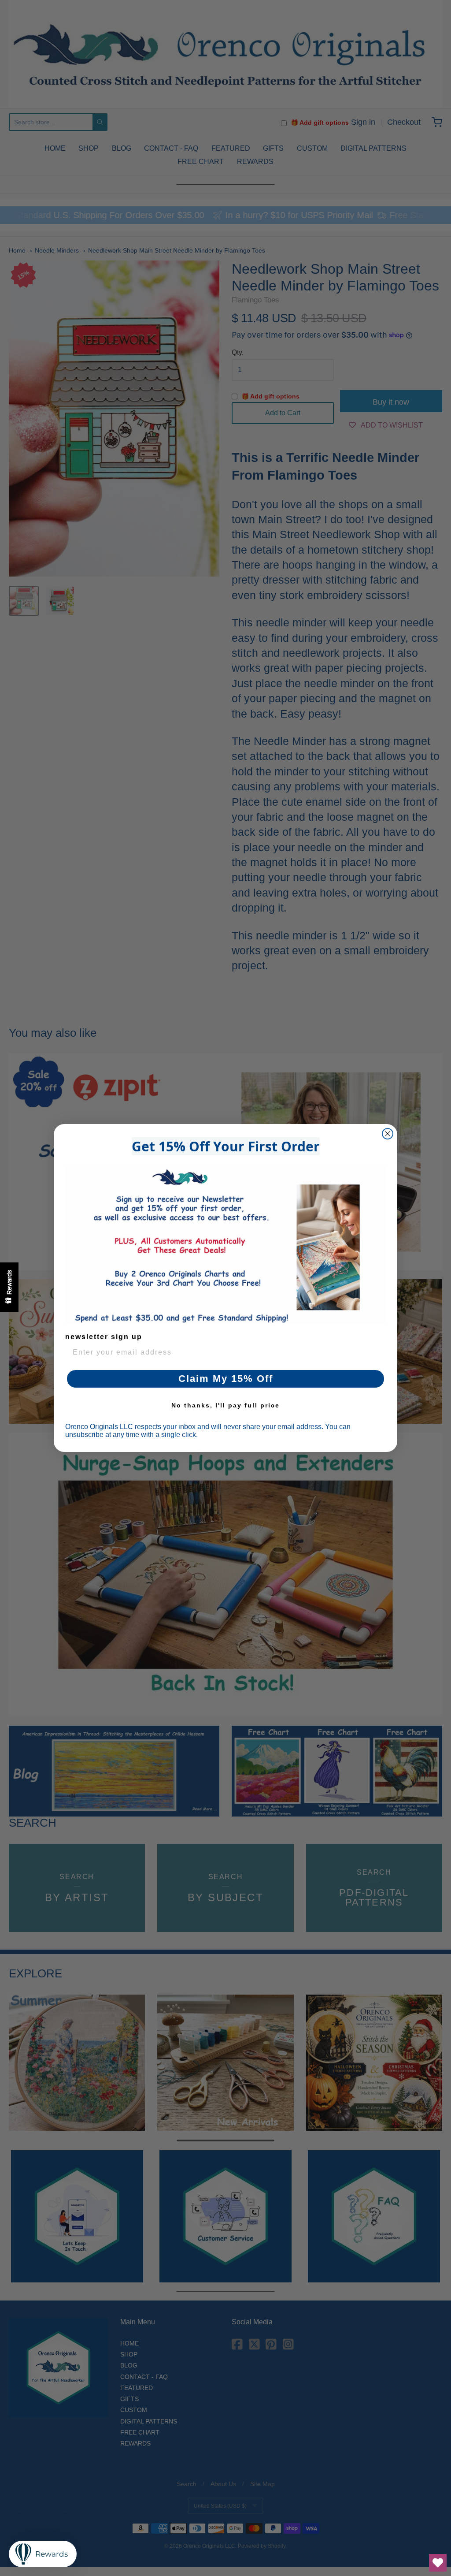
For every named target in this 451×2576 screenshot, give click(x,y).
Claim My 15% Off (226, 1379)
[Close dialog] (388, 1134)
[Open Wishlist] (438, 2563)
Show (9, 1287)
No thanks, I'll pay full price (225, 1405)
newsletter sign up (104, 1337)
